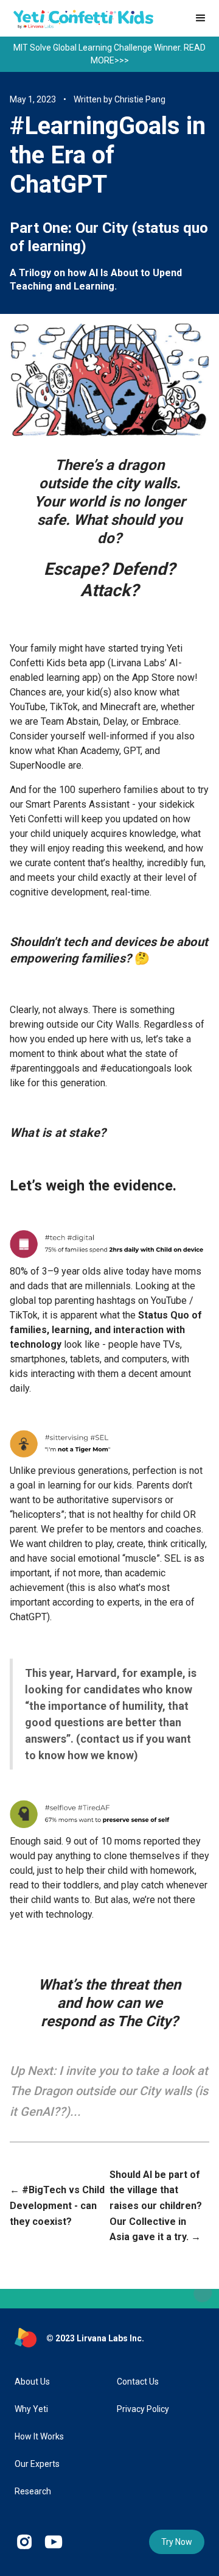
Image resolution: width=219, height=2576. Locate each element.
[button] (201, 18)
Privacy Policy (143, 2409)
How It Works (39, 2436)
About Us (32, 2382)
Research (33, 2491)
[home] (80, 17)
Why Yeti (31, 2409)
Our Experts (37, 2464)
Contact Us (138, 2382)
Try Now (177, 2542)
